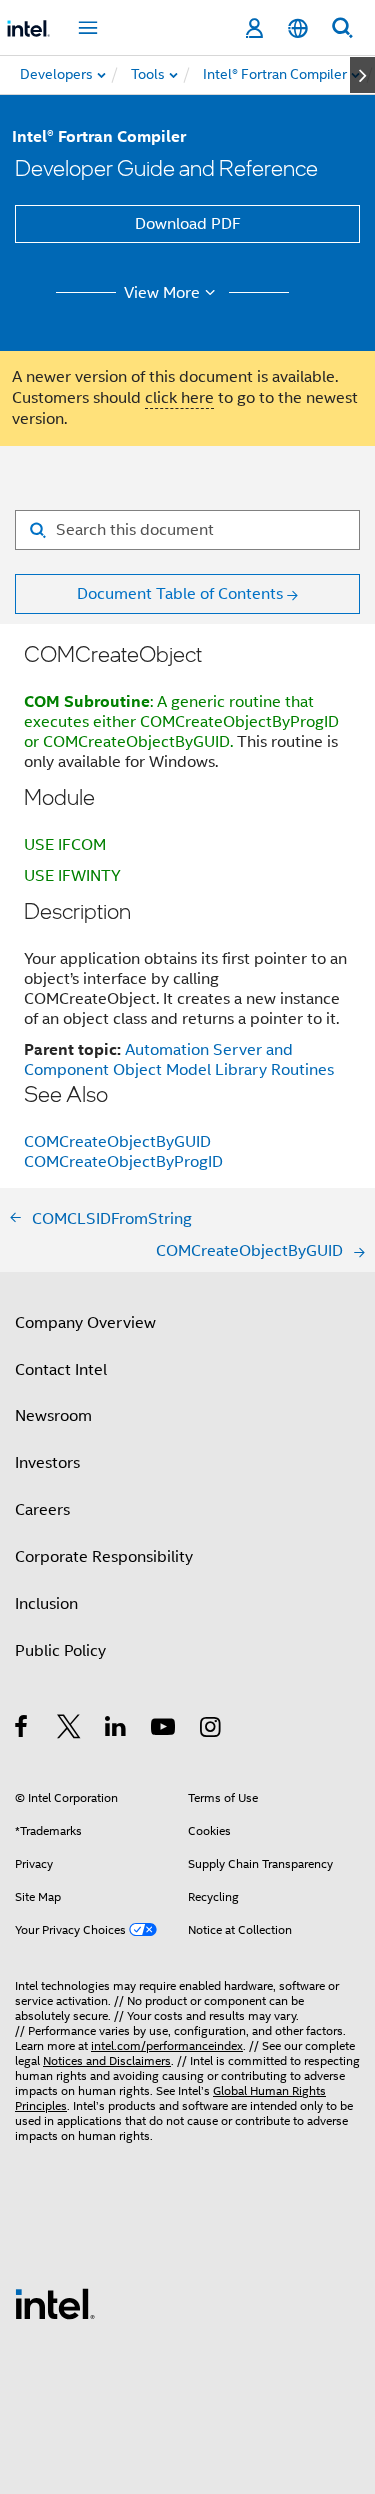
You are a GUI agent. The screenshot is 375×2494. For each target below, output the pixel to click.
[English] (298, 28)
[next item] (362, 75)
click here (179, 398)
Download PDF (188, 224)
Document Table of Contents (180, 594)
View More (162, 293)
